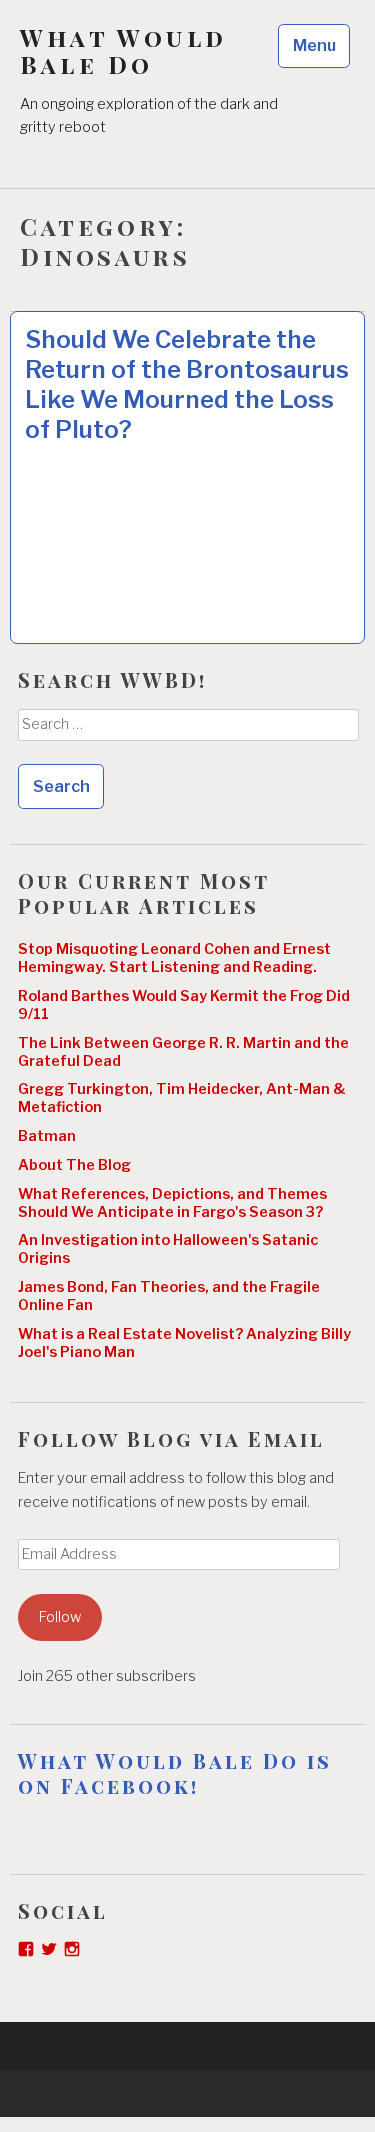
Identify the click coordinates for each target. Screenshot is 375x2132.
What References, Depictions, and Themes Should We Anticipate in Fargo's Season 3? (172, 1203)
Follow (60, 1617)
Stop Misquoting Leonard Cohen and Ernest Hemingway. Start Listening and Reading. (174, 958)
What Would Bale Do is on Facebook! (175, 1773)
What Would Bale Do (123, 51)
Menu (314, 45)
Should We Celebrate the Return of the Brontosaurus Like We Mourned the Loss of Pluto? (187, 384)
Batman (47, 1136)
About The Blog (74, 1165)
